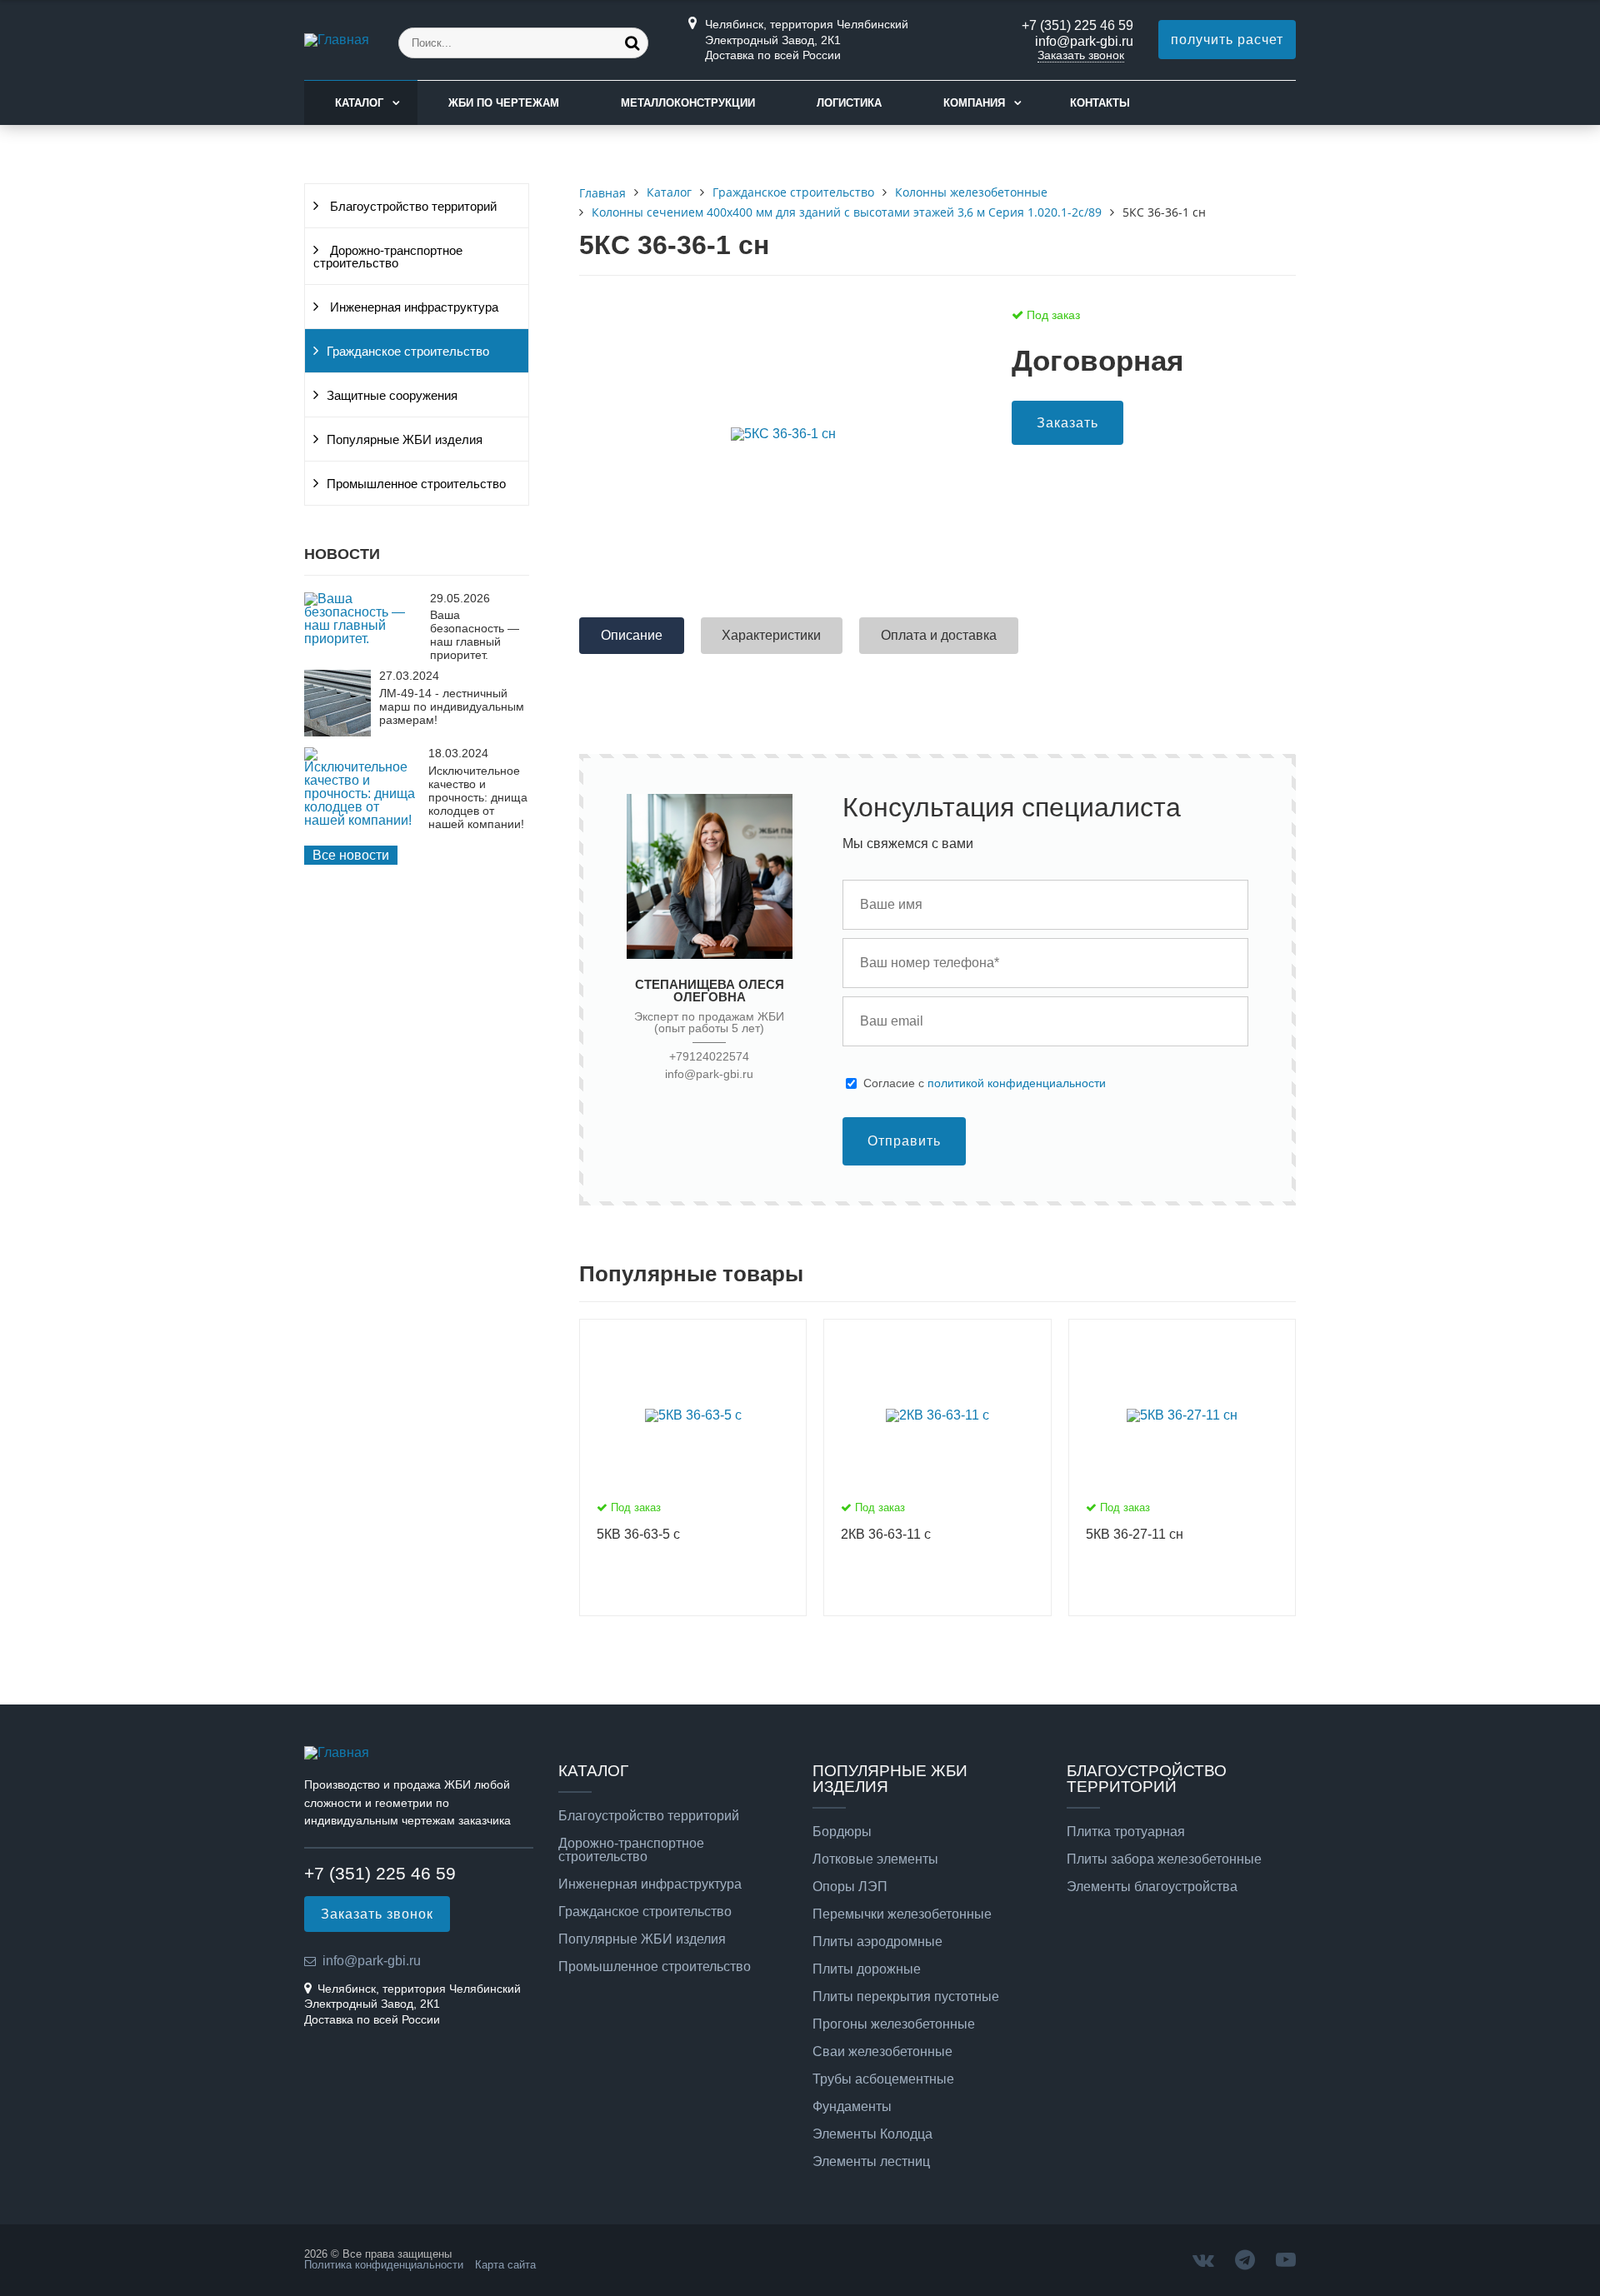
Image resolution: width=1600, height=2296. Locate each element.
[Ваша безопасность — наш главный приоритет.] (363, 639)
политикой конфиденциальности (1017, 1083)
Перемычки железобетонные (902, 1914)
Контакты (1100, 103)
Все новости (351, 855)
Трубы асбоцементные (883, 2079)
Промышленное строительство (416, 484)
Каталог (359, 103)
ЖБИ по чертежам (504, 103)
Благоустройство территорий (412, 207)
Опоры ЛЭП (850, 1887)
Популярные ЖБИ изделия (405, 440)
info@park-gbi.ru (1084, 41)
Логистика (849, 103)
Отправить (904, 1141)
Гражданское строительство (408, 352)
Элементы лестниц (871, 2162)
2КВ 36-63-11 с (886, 1534)
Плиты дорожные (867, 1969)
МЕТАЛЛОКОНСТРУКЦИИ (688, 103)
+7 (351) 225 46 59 (1077, 25)
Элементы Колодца (872, 2134)
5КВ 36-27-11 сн (1135, 1534)
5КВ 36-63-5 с (638, 1534)
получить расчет (1227, 40)
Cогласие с (985, 1083)
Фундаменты (852, 2107)
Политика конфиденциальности (384, 2265)
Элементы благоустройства (1152, 1887)
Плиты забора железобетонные (1164, 1859)
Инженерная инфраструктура (412, 307)
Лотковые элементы (875, 1859)
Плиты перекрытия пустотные (906, 1997)
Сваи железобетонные (882, 2052)
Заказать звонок (1081, 55)
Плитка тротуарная (1126, 1832)
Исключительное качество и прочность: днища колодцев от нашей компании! (478, 797)
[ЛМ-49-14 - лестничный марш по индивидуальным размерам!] (337, 732)
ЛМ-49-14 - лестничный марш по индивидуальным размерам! (452, 706)
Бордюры (842, 1832)
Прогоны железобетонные (894, 2024)
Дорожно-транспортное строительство (388, 257)
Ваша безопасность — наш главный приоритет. (475, 635)
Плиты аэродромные (877, 1942)
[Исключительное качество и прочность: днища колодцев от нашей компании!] (362, 820)
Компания (974, 103)
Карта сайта (505, 2265)
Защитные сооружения (392, 396)
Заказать (1067, 423)
